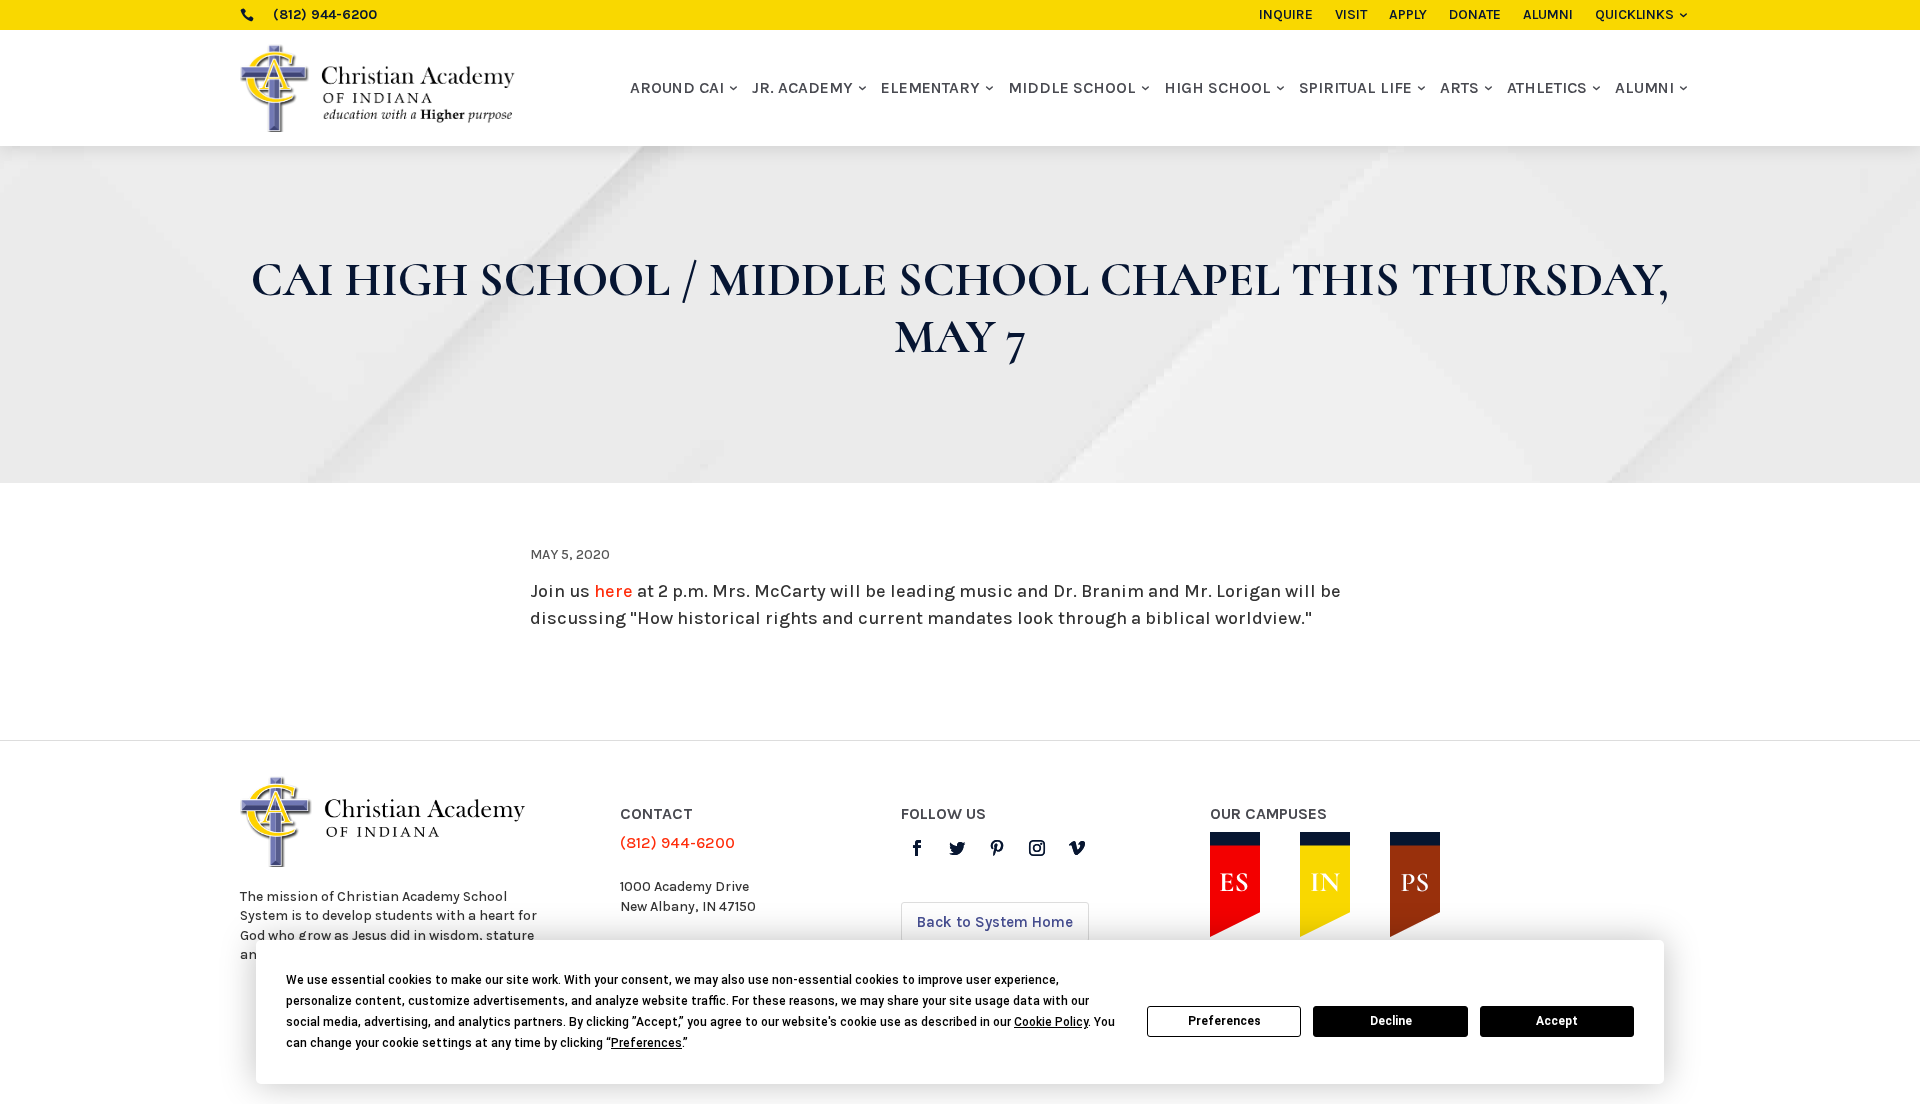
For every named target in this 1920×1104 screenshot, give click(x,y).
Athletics (1547, 87)
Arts (1459, 87)
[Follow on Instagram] (1037, 848)
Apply (1408, 15)
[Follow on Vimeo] (1077, 848)
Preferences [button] (646, 1043)
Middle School (1072, 87)
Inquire (1286, 15)
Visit (1351, 15)
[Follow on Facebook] (917, 848)
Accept (1557, 1021)
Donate (1475, 15)
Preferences (1224, 1021)
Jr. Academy (802, 87)
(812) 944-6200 (677, 842)
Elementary (930, 87)
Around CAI (677, 87)
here (613, 591)
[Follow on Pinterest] (997, 848)
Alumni (1548, 15)
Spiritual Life (1355, 87)
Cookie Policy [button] (1051, 1022)
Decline (1391, 1021)
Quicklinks (1634, 15)
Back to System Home (995, 922)
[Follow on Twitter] (957, 848)
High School (1217, 87)
